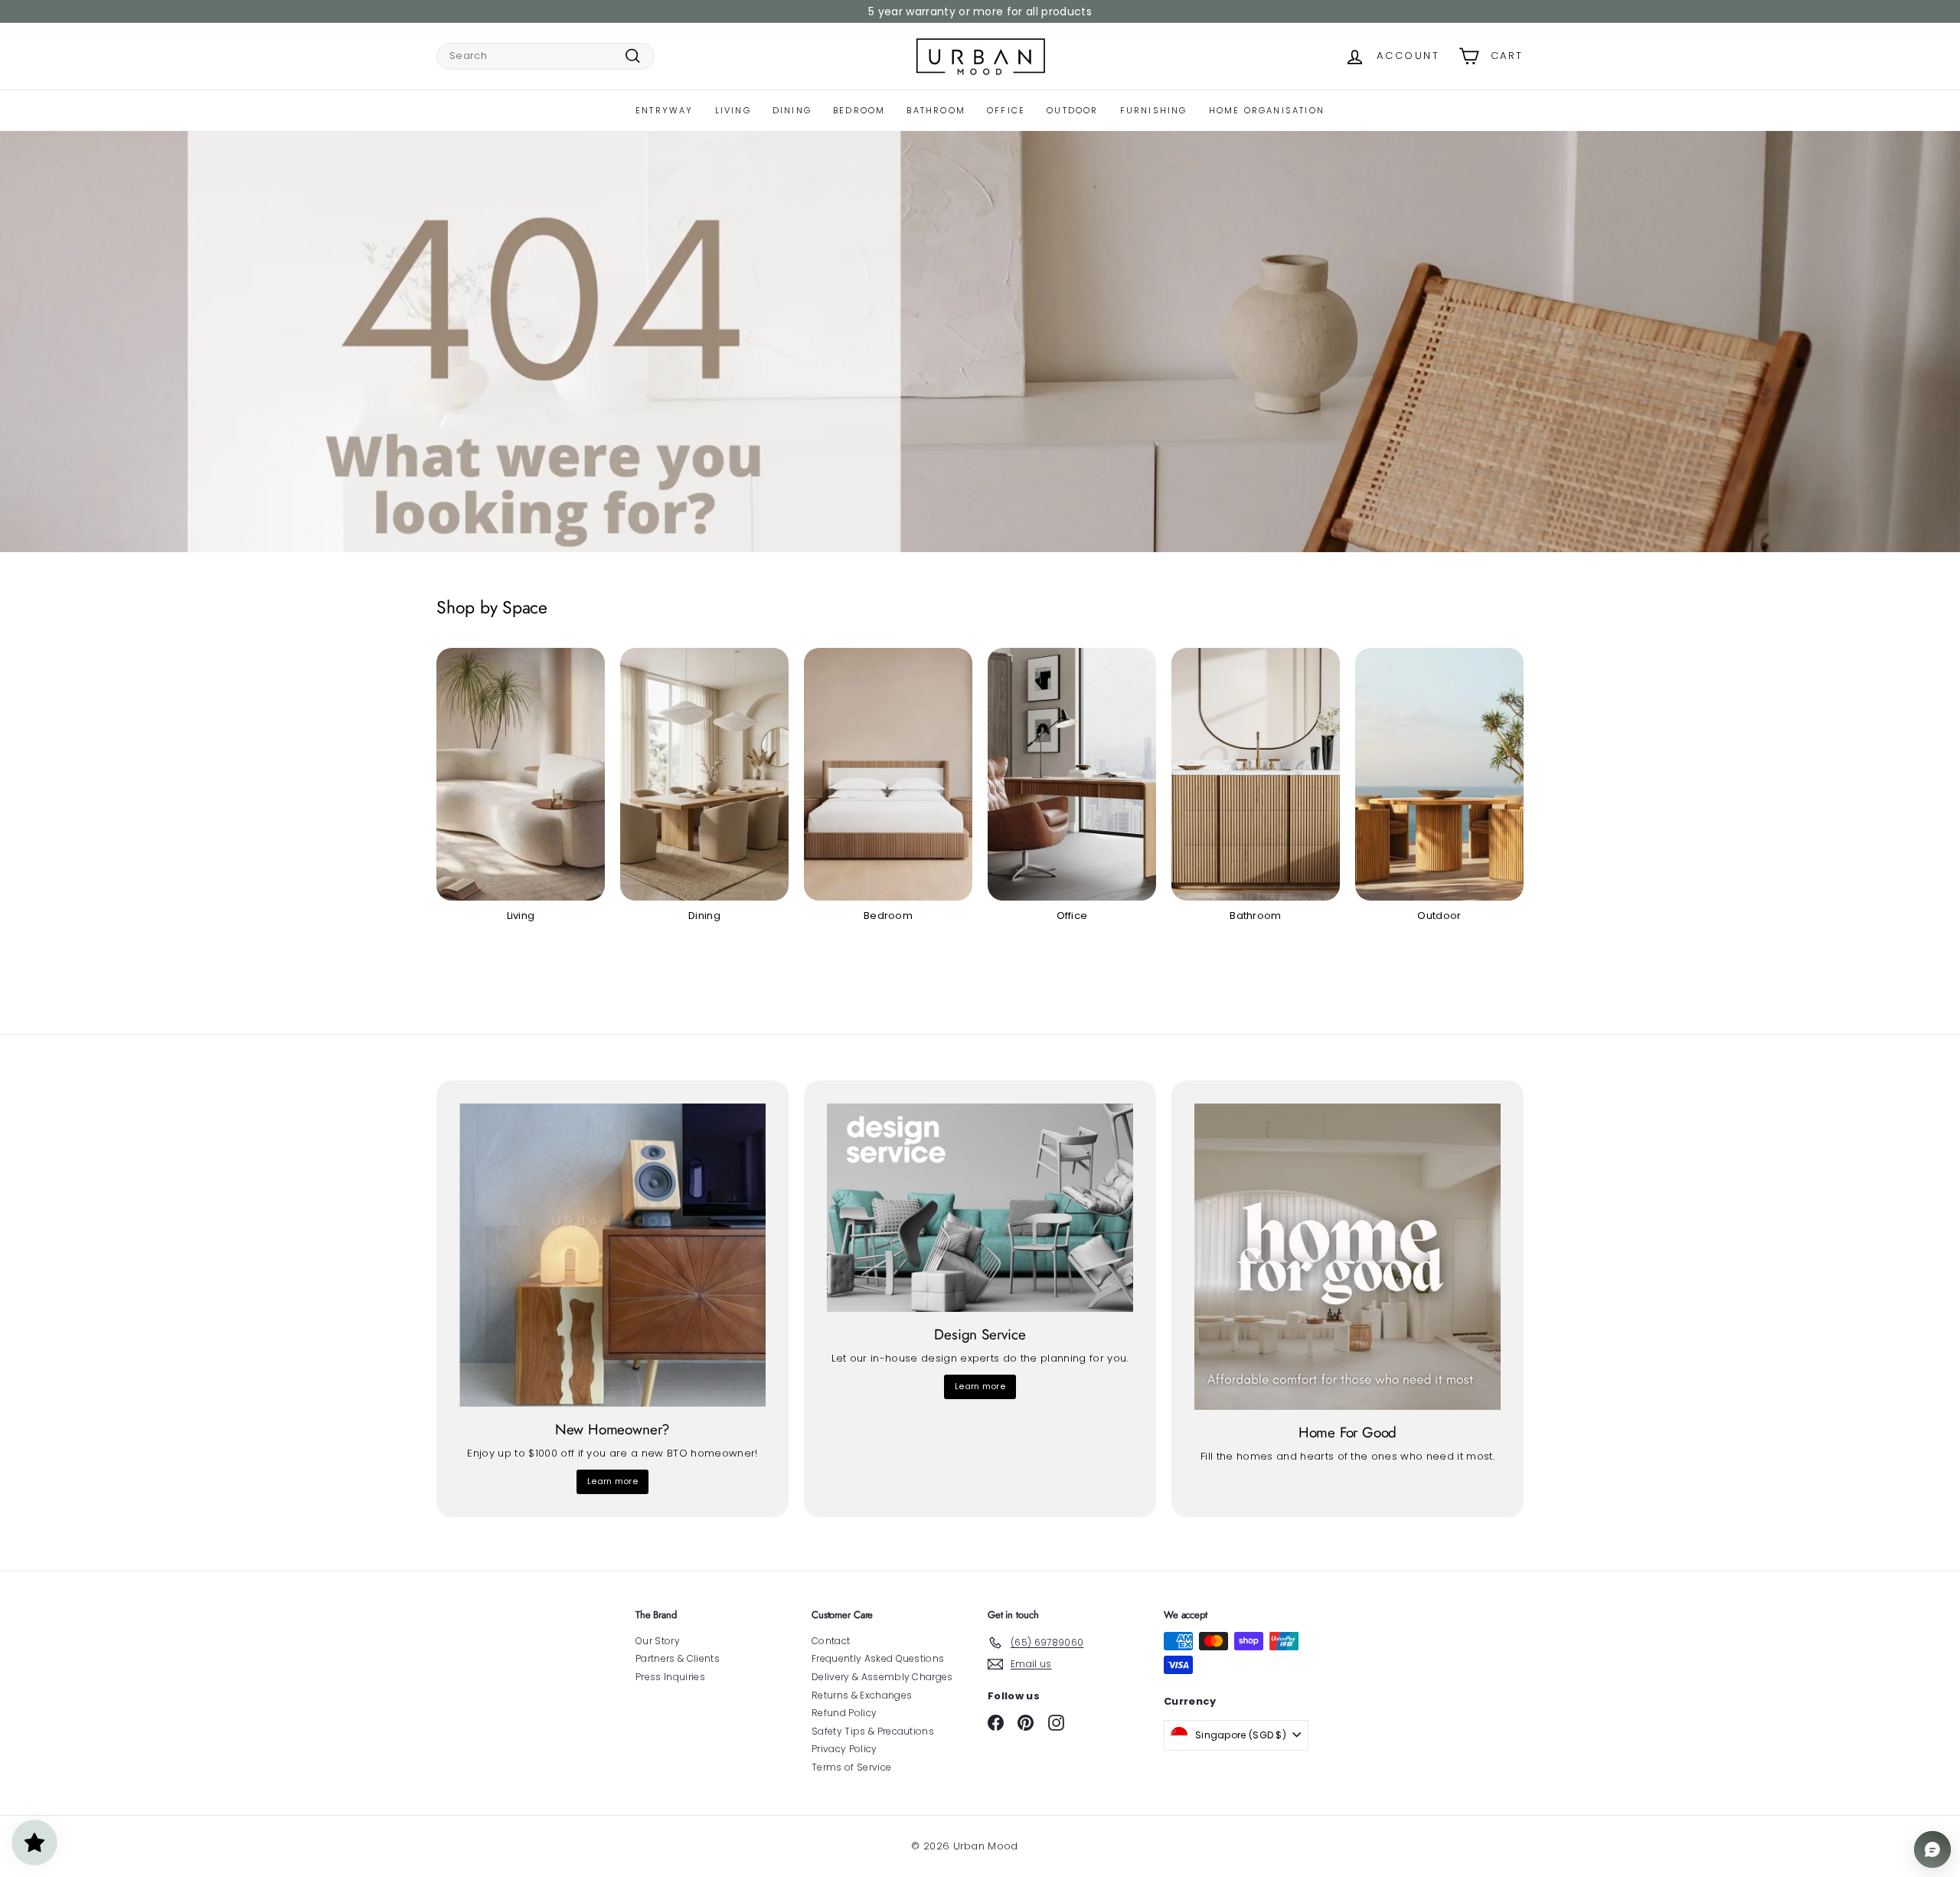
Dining (792, 110)
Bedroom (859, 110)
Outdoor (1072, 110)
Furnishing (1154, 110)
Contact (831, 1641)
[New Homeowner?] (612, 1255)
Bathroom (936, 110)
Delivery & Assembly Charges (882, 1677)
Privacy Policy (844, 1749)
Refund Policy (844, 1713)
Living (733, 110)
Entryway (665, 110)
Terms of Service (851, 1767)
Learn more (612, 1481)
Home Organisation (1267, 110)
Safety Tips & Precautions (873, 1731)
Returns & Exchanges (862, 1695)
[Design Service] (980, 1208)
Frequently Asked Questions (878, 1658)
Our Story (658, 1641)
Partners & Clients (678, 1658)
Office (1006, 110)
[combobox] (546, 56)
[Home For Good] (1347, 1257)
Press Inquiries (670, 1677)
